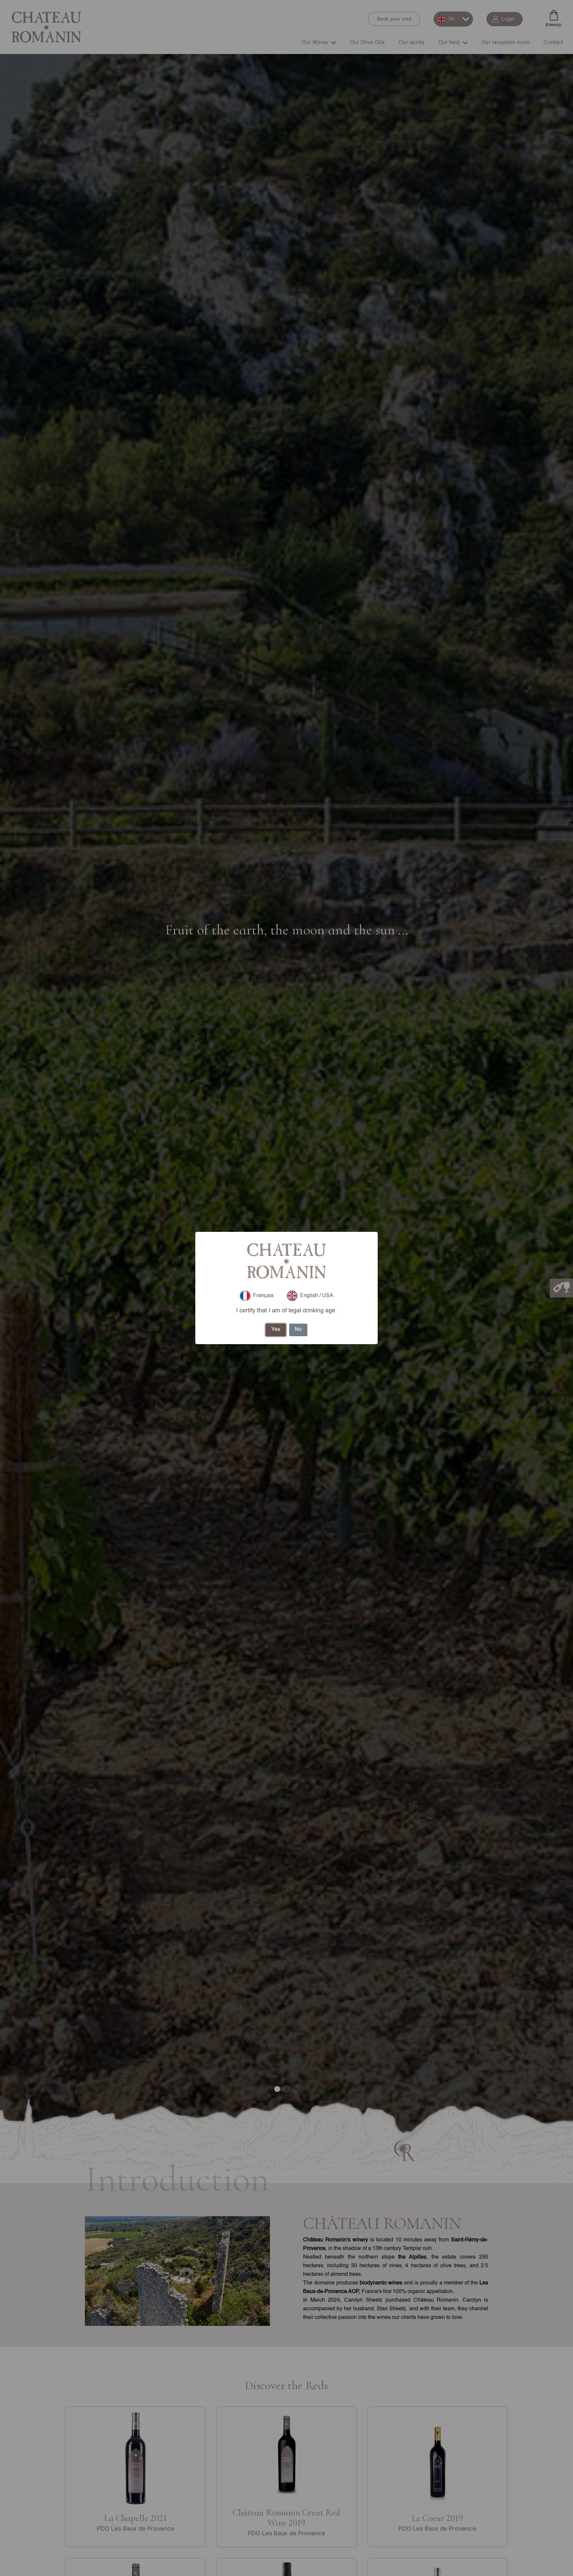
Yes (276, 1330)
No (298, 1330)
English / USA (317, 1296)
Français (263, 1296)
